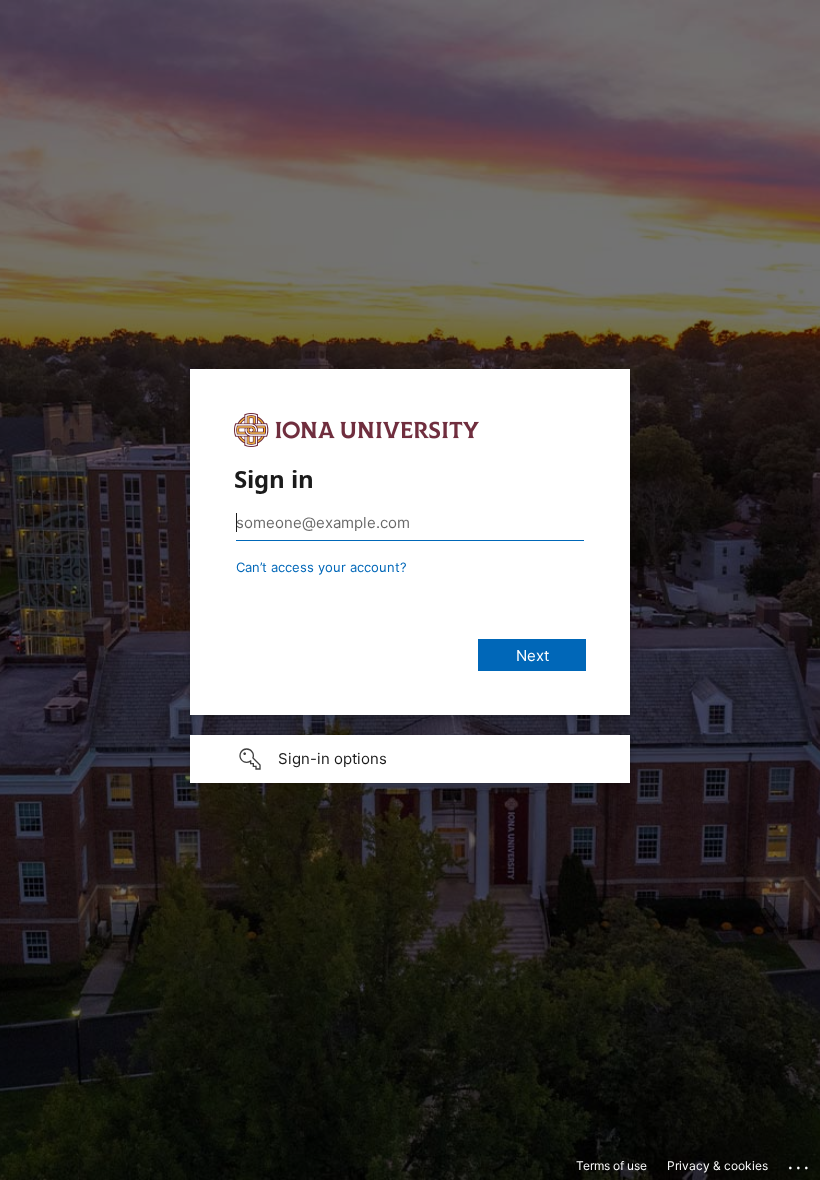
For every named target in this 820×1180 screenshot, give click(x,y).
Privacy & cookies (717, 1165)
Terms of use (611, 1165)
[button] (410, 759)
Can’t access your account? (321, 567)
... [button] (800, 1163)
